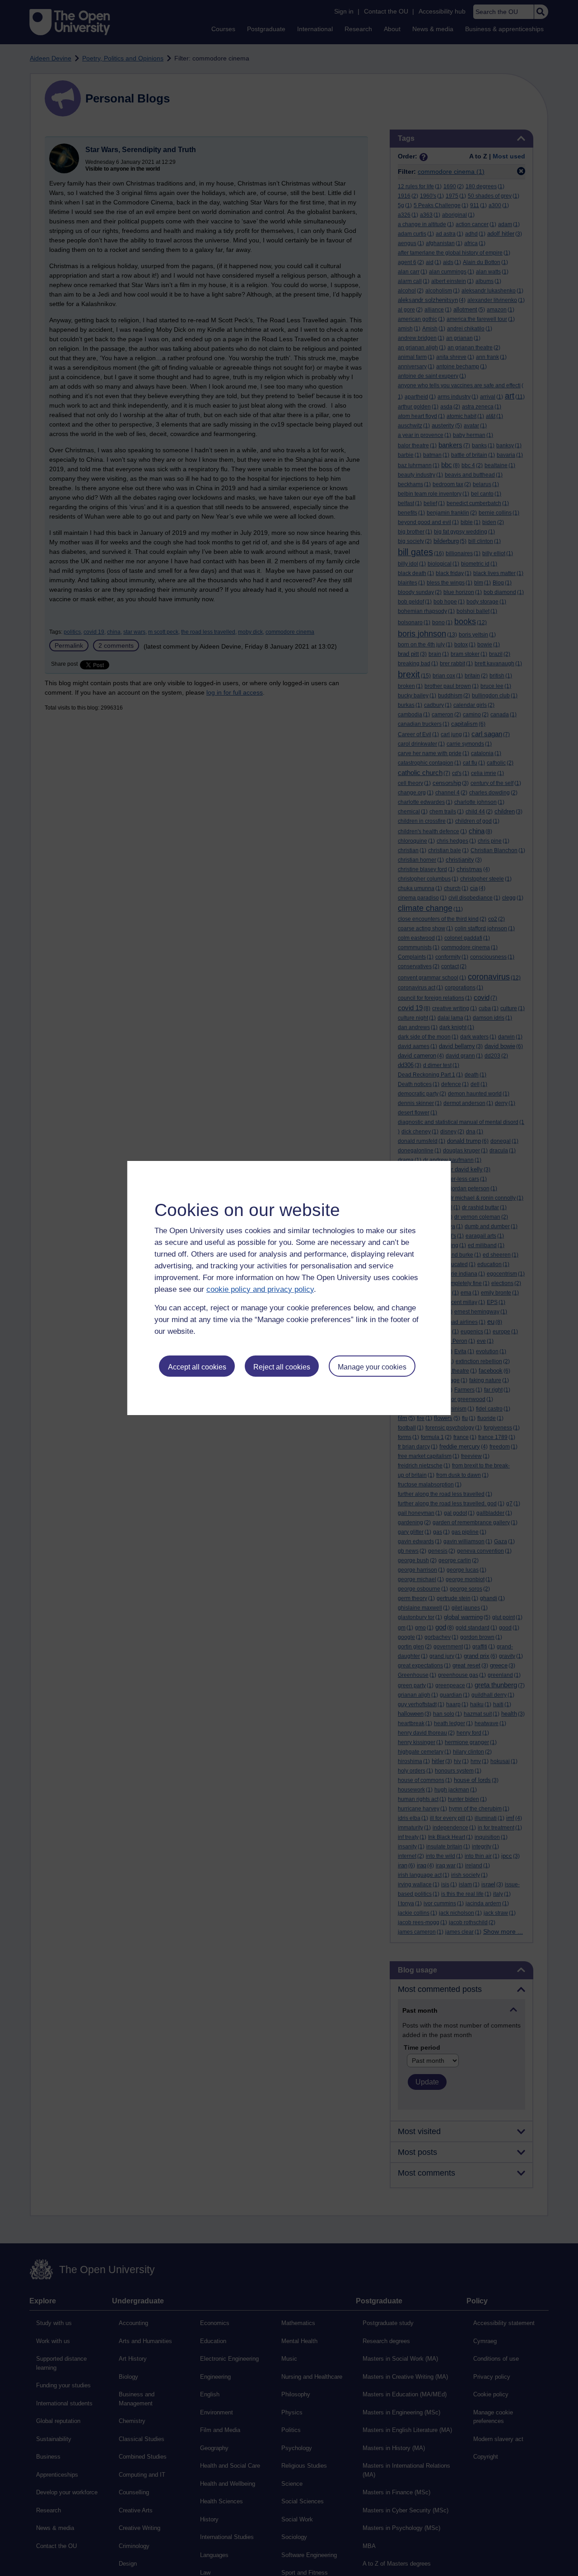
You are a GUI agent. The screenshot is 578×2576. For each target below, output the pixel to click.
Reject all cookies (282, 1367)
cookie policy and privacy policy (260, 1289)
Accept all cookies (197, 1367)
